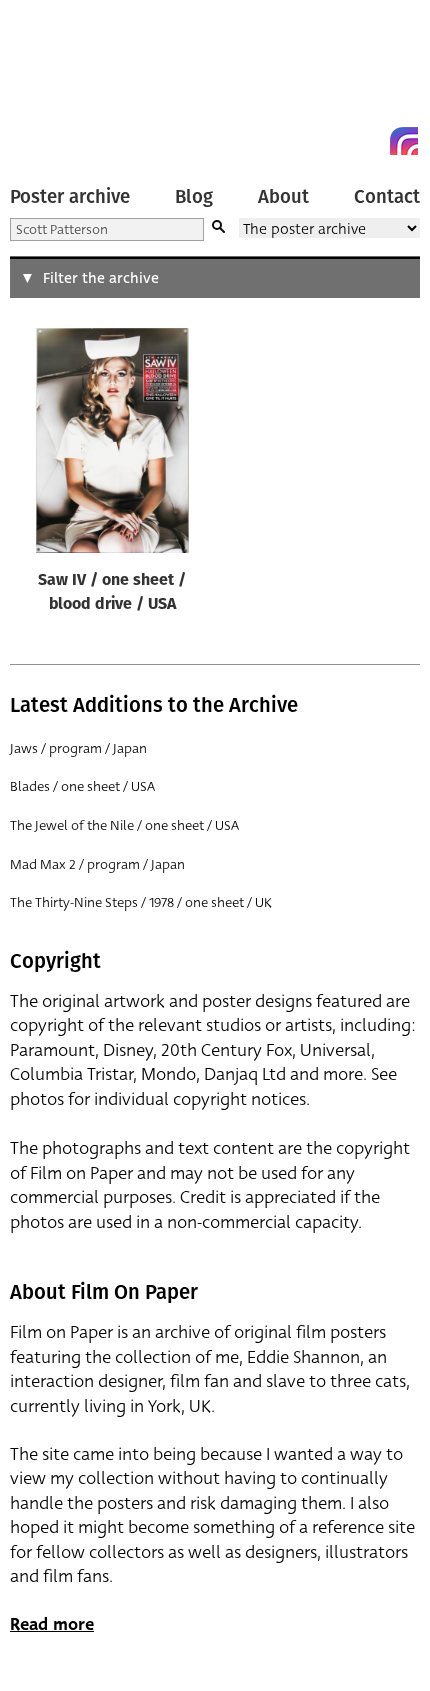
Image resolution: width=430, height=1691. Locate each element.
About (283, 197)
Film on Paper (55, 82)
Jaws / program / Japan (78, 748)
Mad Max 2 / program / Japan (97, 864)
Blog (194, 197)
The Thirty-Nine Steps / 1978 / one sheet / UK (141, 902)
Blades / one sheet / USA (82, 786)
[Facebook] (368, 141)
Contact (387, 197)
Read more (52, 1624)
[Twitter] (332, 141)
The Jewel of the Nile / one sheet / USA (124, 825)
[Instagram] (404, 141)
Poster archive (70, 197)
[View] (112, 445)
